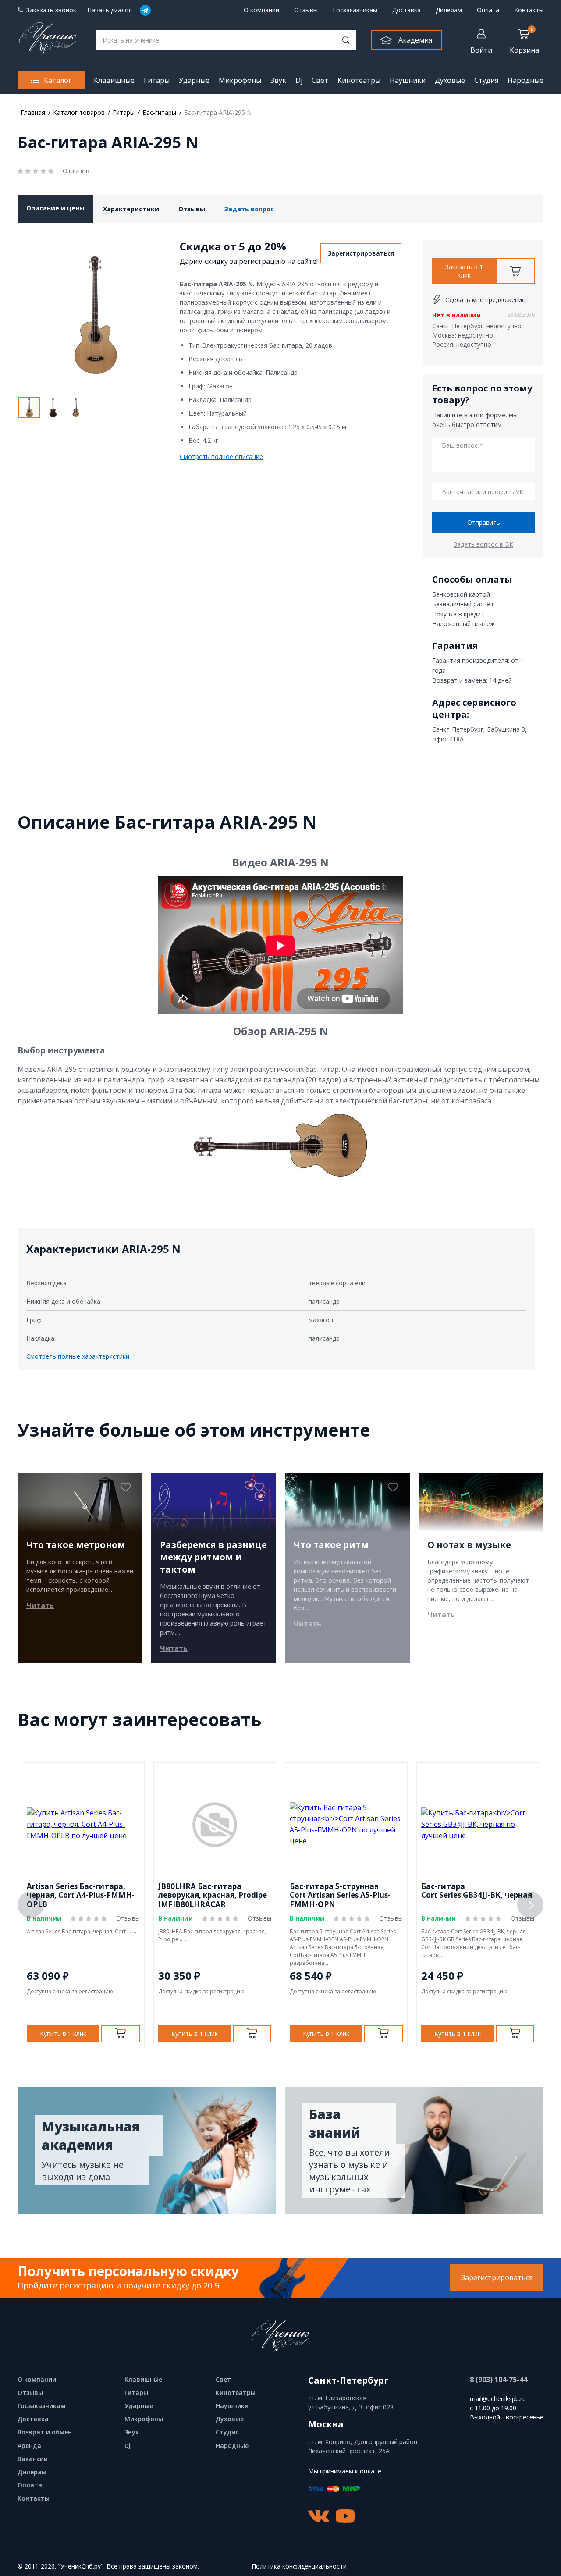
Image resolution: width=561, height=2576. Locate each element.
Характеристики (131, 209)
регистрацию (96, 1991)
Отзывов (76, 171)
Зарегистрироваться (361, 253)
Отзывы (306, 10)
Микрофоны (240, 80)
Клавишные (114, 80)
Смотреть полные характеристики (78, 1356)
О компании (261, 10)
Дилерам (449, 10)
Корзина (524, 40)
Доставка (407, 10)
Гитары (157, 80)
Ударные (194, 80)
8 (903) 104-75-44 (499, 2380)
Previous (31, 1905)
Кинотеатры (359, 80)
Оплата (488, 10)
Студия (486, 80)
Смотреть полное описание (221, 457)
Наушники (408, 80)
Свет (320, 80)
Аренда (29, 2446)
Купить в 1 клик (63, 2033)
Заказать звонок (51, 10)
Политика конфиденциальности (299, 2567)
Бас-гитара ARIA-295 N (218, 112)
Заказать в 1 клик (464, 271)
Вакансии (33, 2459)
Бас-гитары (159, 112)
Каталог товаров (79, 112)
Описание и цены (55, 208)
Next (530, 1905)
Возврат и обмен (45, 2432)
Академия (415, 40)
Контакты (529, 10)
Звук (278, 80)
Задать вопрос (249, 209)
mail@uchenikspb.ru (498, 2399)
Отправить (484, 522)
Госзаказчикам (355, 10)
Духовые (450, 80)
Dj (299, 80)
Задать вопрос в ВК (483, 544)
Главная (33, 112)
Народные (525, 80)
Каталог (58, 80)
